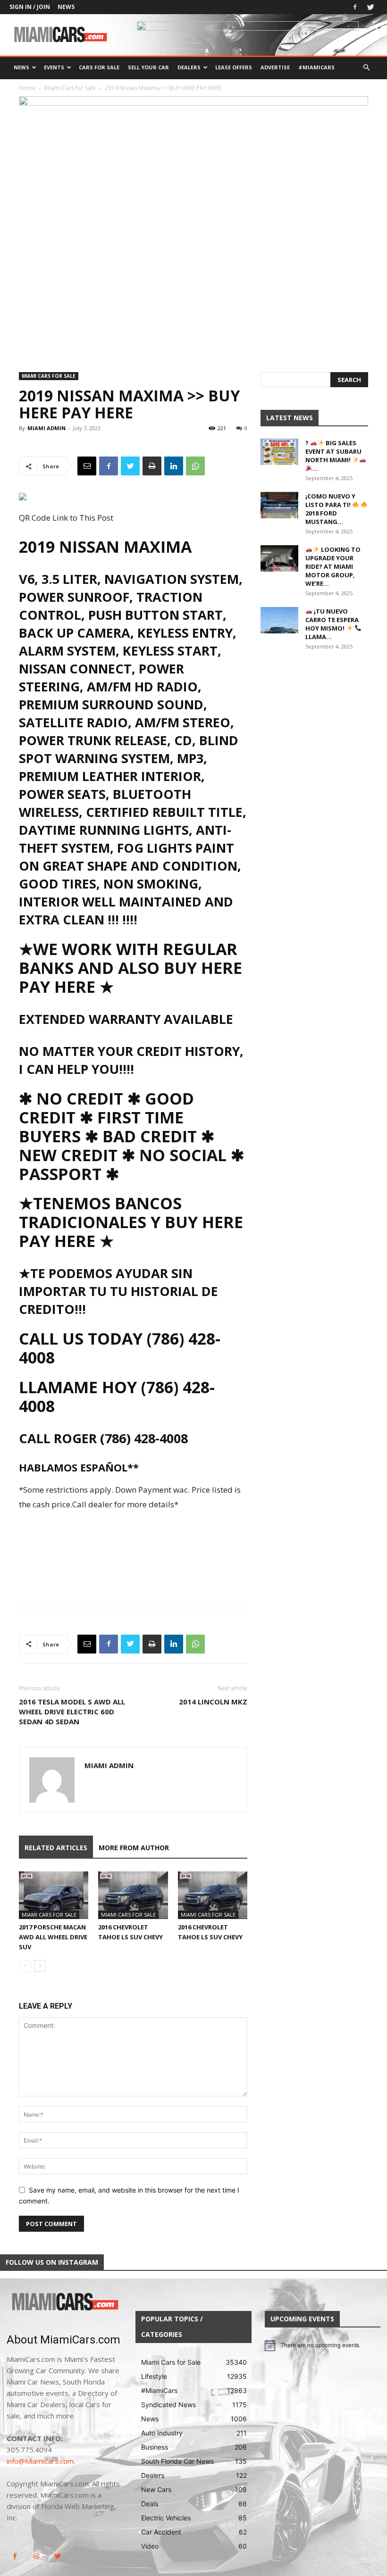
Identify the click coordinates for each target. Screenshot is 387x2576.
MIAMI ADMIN (46, 428)
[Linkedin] (174, 466)
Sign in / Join (30, 7)
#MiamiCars (316, 67)
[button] (366, 68)
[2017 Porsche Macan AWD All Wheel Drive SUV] (54, 1895)
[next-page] (40, 1966)
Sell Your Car (148, 67)
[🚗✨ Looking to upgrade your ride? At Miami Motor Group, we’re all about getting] (279, 558)
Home (27, 88)
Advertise (275, 67)
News (66, 7)
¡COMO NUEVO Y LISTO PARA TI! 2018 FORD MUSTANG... (330, 509)
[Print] (152, 466)
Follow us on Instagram (52, 2262)
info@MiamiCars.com (40, 2461)
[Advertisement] (133, 1538)
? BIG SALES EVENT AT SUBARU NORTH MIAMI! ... (333, 456)
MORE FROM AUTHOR (134, 1848)
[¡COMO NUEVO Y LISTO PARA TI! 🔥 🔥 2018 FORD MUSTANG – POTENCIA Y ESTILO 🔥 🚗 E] (279, 505)
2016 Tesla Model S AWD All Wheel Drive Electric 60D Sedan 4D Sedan (72, 1712)
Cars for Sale (99, 67)
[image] (64, 2302)
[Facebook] (355, 7)
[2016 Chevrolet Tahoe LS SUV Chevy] (133, 1895)
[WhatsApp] (195, 466)
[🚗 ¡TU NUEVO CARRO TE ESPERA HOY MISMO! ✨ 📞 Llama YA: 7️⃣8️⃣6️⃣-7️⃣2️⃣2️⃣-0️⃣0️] (279, 620)
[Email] (87, 466)
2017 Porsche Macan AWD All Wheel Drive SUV (53, 1937)
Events (54, 67)
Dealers (189, 67)
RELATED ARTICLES (56, 1848)
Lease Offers (234, 67)
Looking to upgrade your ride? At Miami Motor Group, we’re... (333, 566)
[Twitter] (370, 7)
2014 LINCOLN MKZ (213, 1702)
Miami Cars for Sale (70, 88)
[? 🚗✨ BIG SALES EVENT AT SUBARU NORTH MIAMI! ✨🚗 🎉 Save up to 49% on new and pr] (279, 452)
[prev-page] (25, 1966)
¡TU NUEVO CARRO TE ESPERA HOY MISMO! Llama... (332, 624)
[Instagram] (36, 2556)
